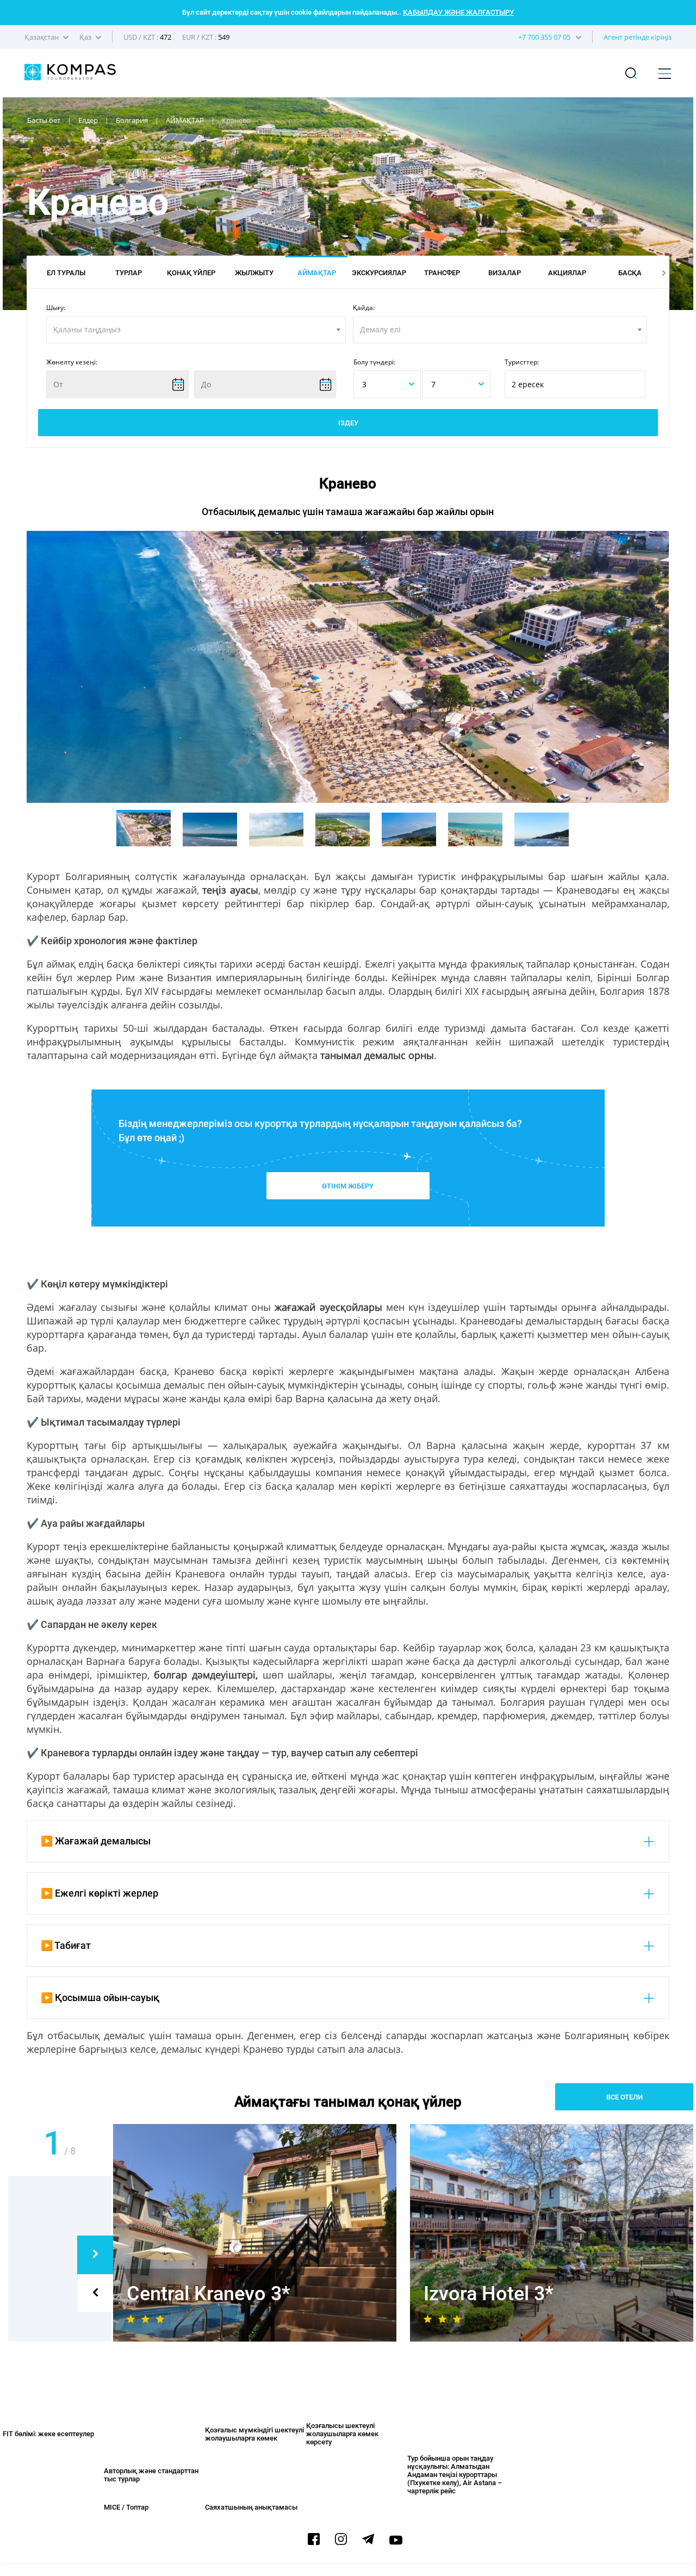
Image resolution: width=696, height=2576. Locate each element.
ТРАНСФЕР (442, 273)
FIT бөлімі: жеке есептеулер (48, 2434)
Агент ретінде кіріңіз (638, 37)
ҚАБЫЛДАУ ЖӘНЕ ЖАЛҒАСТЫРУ (458, 12)
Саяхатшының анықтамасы (251, 2507)
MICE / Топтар (126, 2507)
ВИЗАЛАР (505, 273)
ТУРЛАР (129, 273)
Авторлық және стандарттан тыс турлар (151, 2475)
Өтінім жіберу (348, 1186)
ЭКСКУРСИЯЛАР (379, 273)
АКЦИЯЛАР (567, 273)
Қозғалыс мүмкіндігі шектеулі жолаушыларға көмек (254, 2434)
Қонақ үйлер (191, 273)
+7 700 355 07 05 (544, 37)
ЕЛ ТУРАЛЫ (66, 273)
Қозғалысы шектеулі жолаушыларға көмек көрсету (342, 2434)
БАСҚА (630, 273)
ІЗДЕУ (348, 423)
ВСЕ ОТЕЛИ (624, 2097)
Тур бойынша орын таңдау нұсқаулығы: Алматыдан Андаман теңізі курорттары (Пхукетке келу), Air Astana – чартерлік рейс (455, 2475)
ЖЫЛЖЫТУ (254, 273)
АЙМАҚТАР (317, 273)
